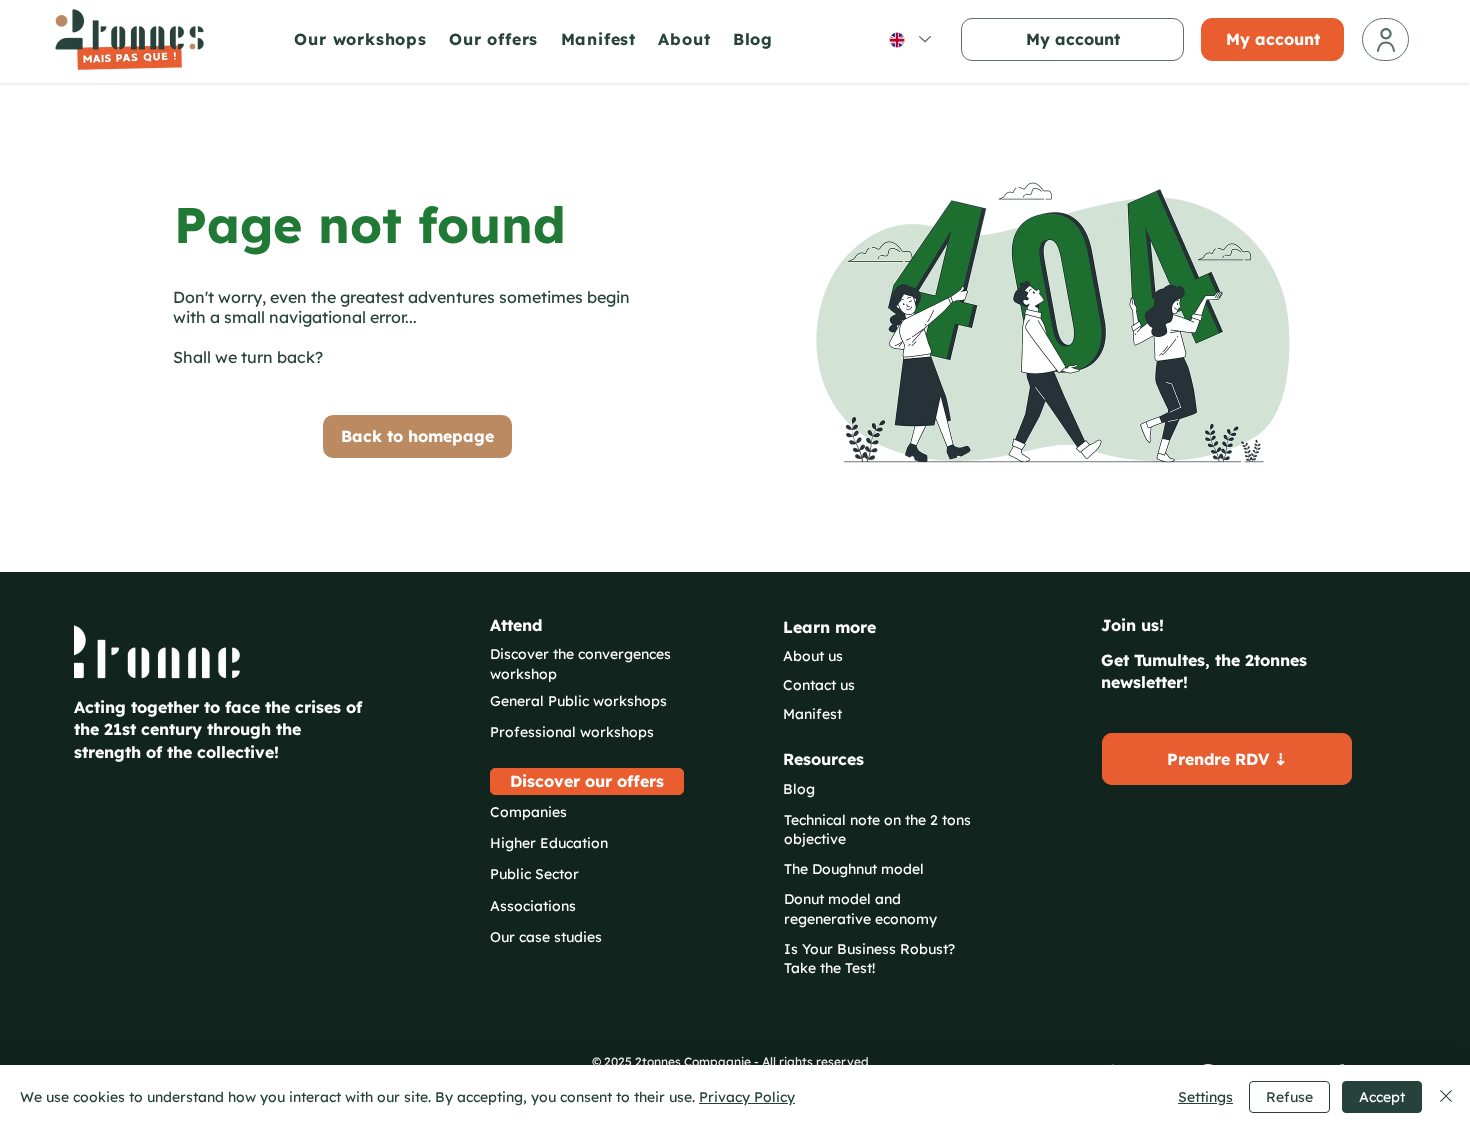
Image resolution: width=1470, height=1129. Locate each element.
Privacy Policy (747, 1097)
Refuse (1289, 1097)
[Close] (1446, 1097)
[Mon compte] (1385, 39)
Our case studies (546, 937)
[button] (366, 39)
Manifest (812, 714)
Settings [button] (1205, 1097)
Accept (1382, 1097)
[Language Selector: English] (909, 39)
